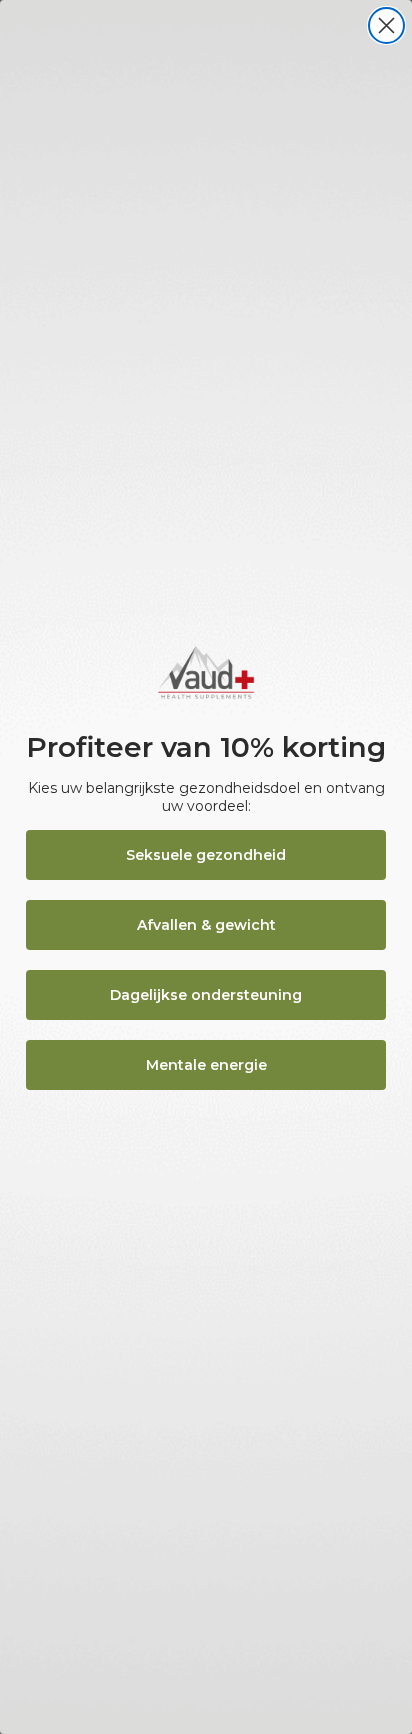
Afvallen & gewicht (206, 925)
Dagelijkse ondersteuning (206, 995)
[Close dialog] (386, 25)
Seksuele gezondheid (206, 855)
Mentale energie (206, 1065)
